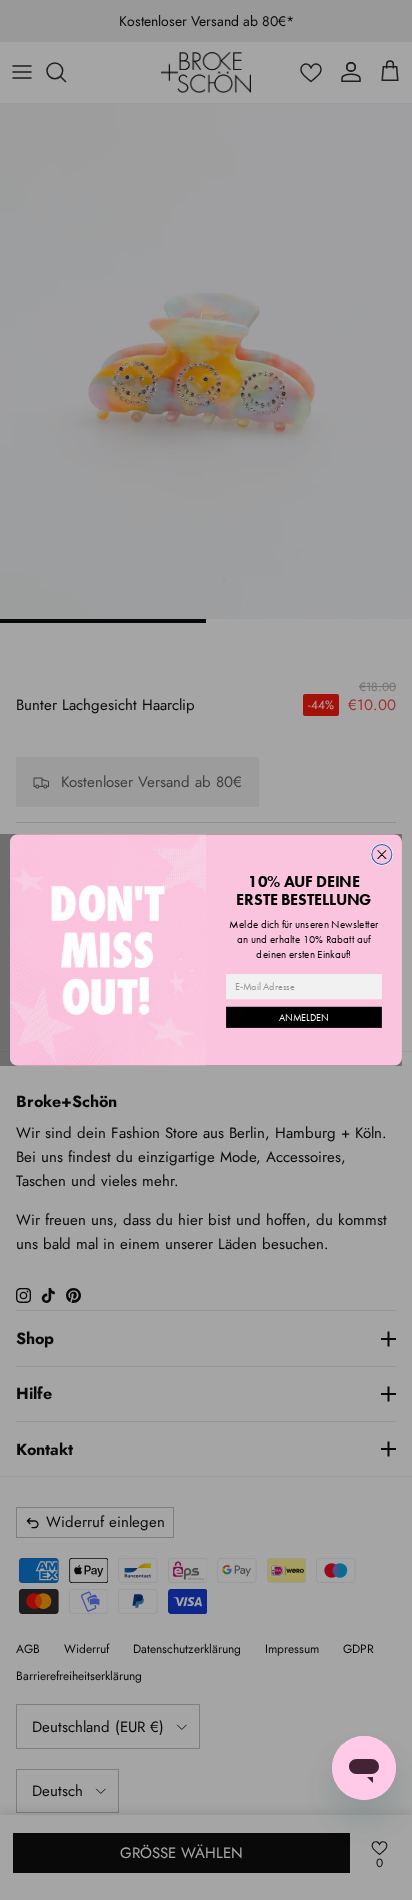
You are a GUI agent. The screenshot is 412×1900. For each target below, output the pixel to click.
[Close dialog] (382, 854)
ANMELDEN (304, 1017)
